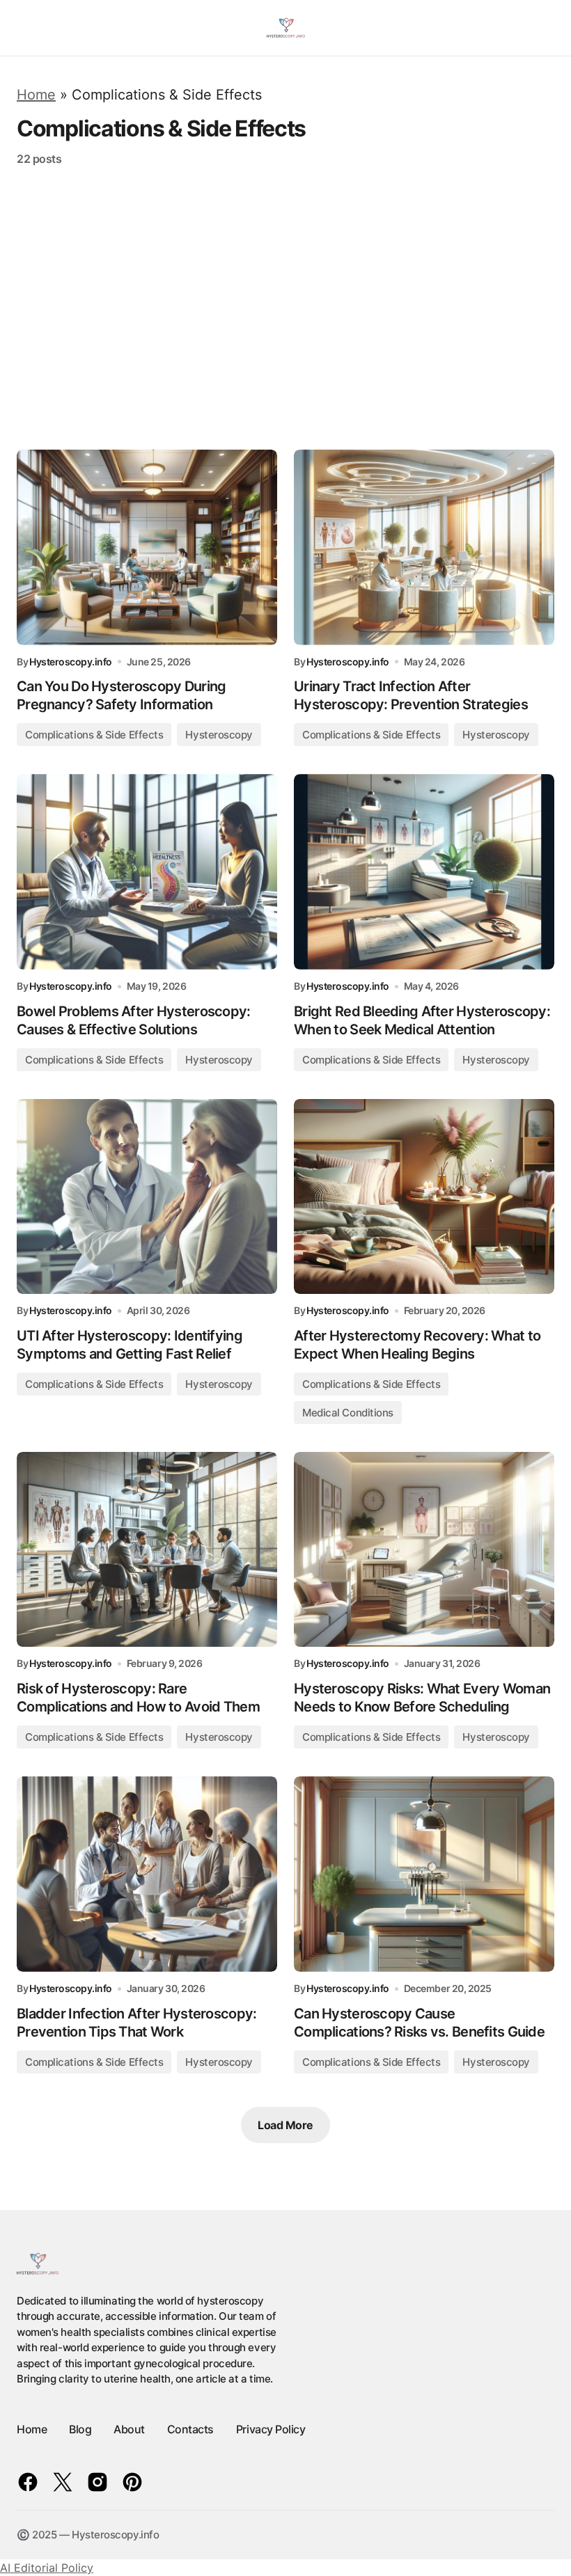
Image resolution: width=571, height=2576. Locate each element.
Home (36, 95)
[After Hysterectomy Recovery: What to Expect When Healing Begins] (424, 1197)
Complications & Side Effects (94, 735)
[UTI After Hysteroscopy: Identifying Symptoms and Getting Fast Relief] (147, 1197)
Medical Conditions (348, 1413)
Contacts (190, 2429)
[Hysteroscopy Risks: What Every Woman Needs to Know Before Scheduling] (424, 1550)
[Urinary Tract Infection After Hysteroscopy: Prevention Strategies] (424, 547)
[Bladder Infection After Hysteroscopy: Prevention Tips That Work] (147, 1874)
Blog (80, 2429)
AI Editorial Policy (47, 2568)
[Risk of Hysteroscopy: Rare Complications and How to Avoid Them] (147, 1550)
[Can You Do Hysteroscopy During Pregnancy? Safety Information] (147, 547)
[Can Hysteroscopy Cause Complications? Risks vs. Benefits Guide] (424, 1874)
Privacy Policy (271, 2429)
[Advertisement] (285, 308)
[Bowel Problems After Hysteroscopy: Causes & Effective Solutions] (147, 872)
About (129, 2429)
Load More (285, 2125)
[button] (23, 28)
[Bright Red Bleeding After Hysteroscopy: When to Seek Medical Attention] (424, 872)
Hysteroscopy (219, 735)
